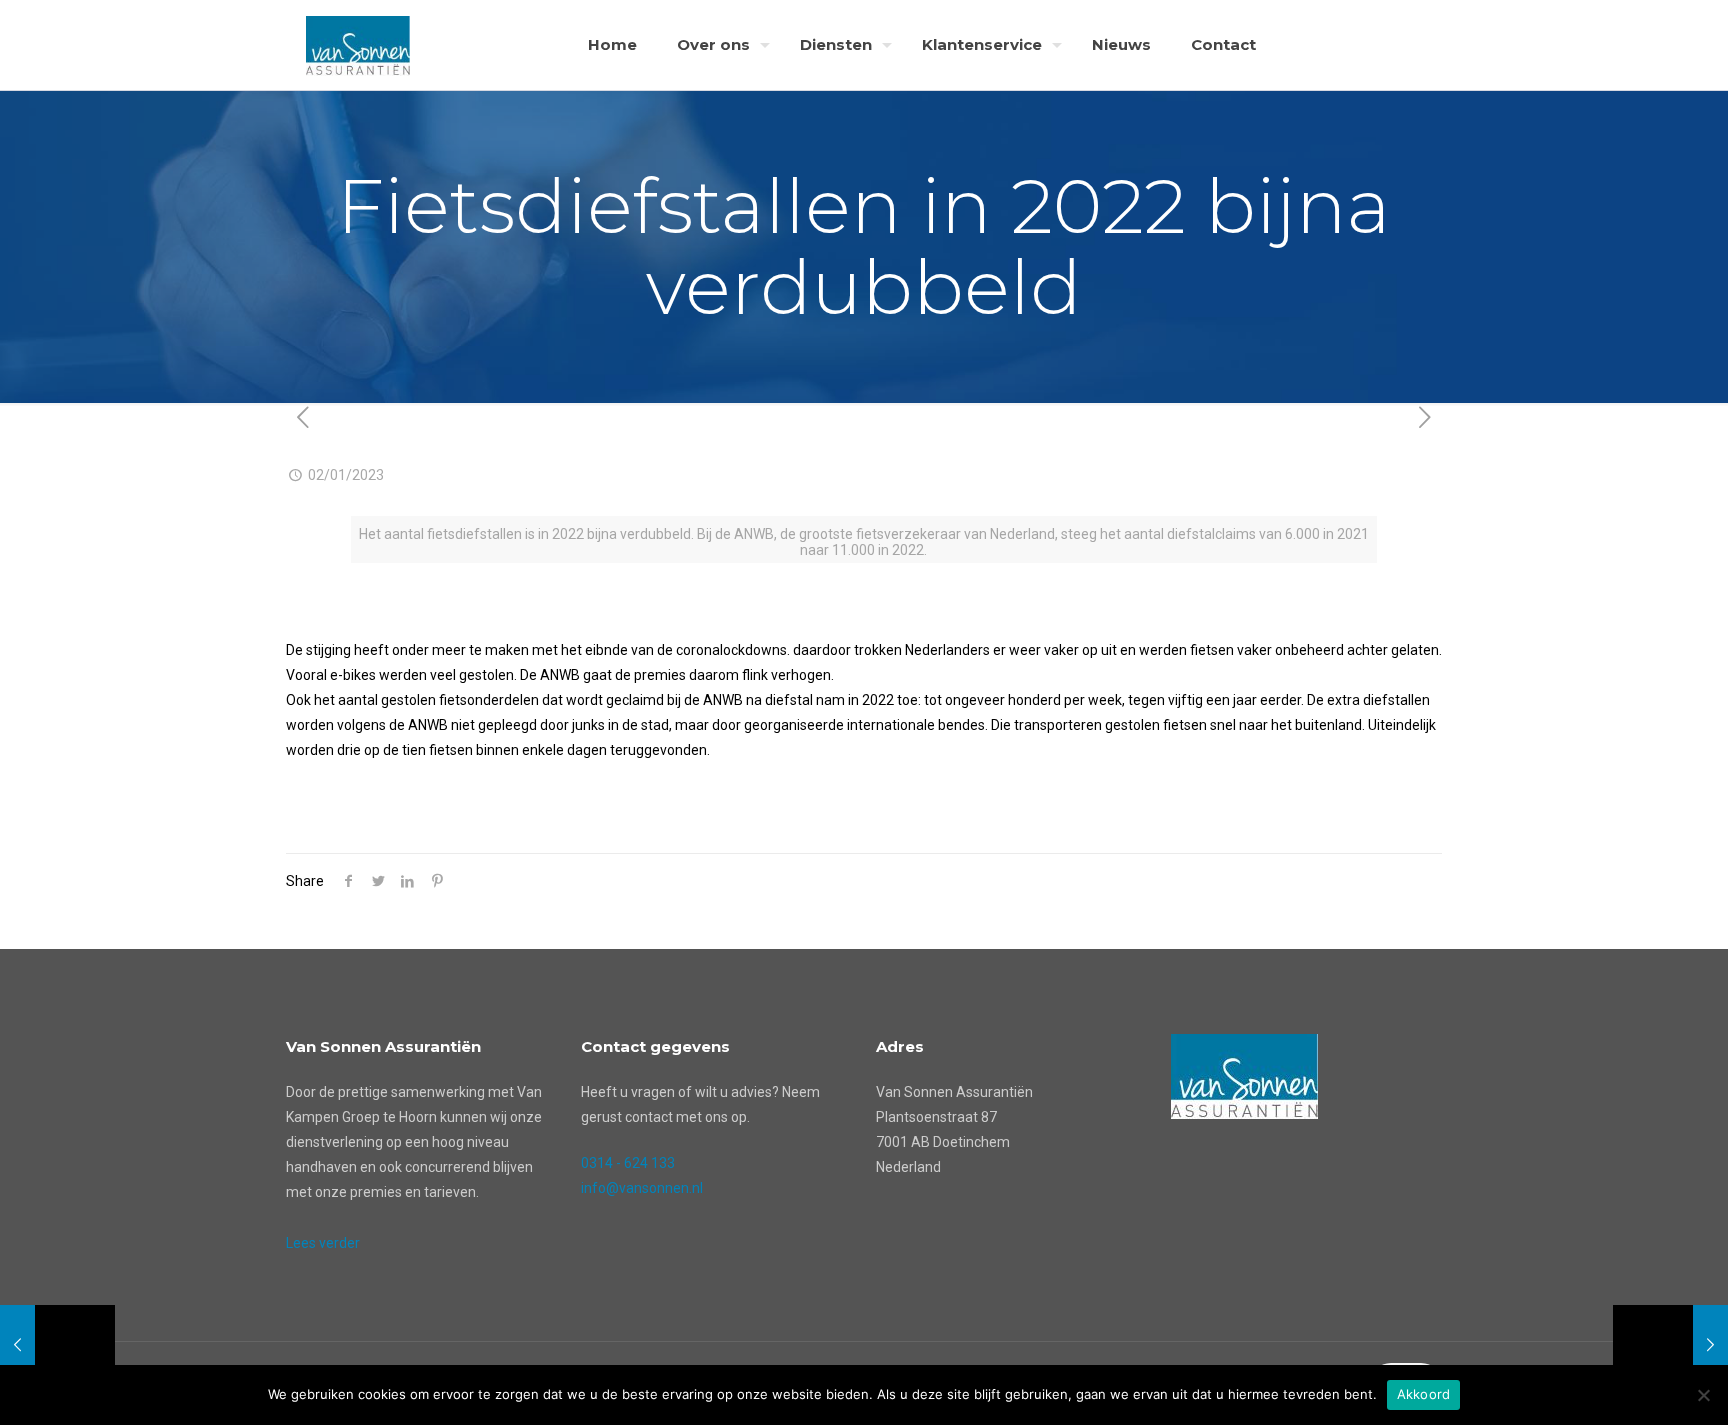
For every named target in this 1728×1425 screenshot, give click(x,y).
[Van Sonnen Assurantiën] (358, 45)
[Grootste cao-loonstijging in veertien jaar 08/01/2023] (1670, 1345)
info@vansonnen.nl (642, 1188)
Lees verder (323, 1243)
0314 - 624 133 (628, 1163)
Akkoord (1424, 1394)
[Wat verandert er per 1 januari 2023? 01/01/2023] (57, 1345)
